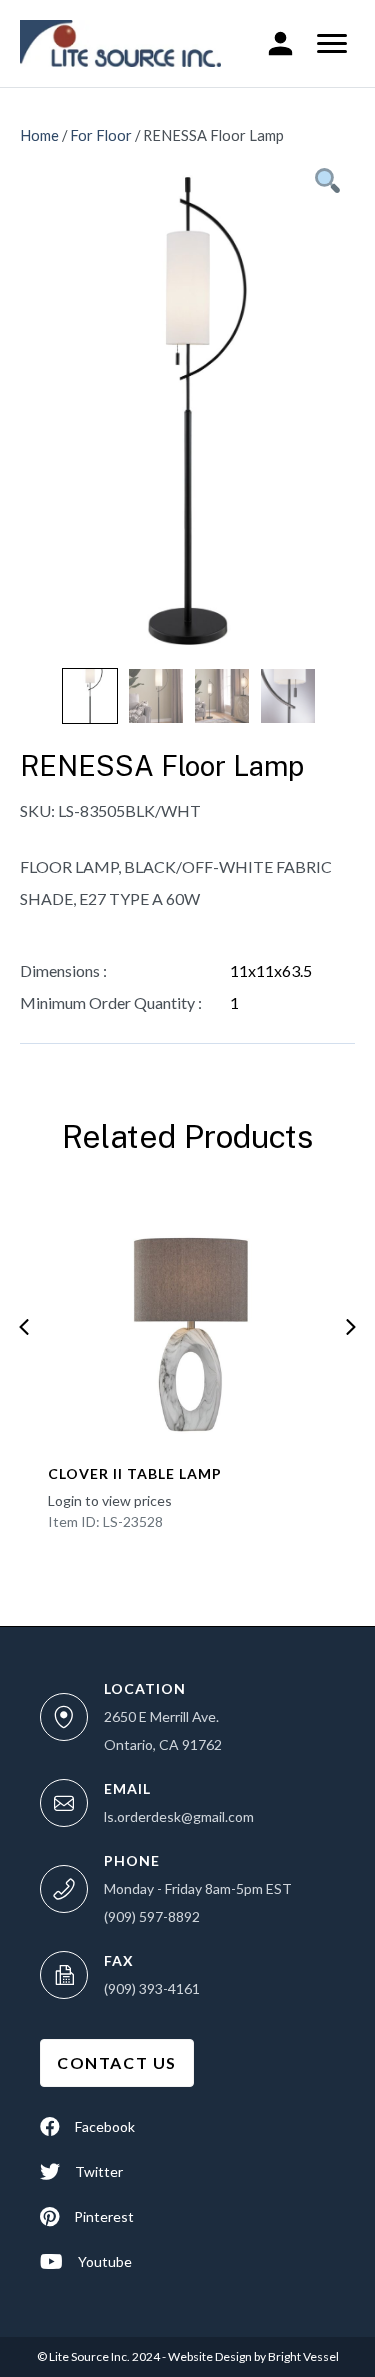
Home (39, 135)
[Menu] (332, 44)
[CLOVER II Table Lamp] (187, 1321)
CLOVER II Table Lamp (135, 1473)
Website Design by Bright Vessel (252, 2356)
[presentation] (24, 1327)
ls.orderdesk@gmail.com (179, 1816)
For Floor (101, 135)
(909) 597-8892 (152, 1916)
